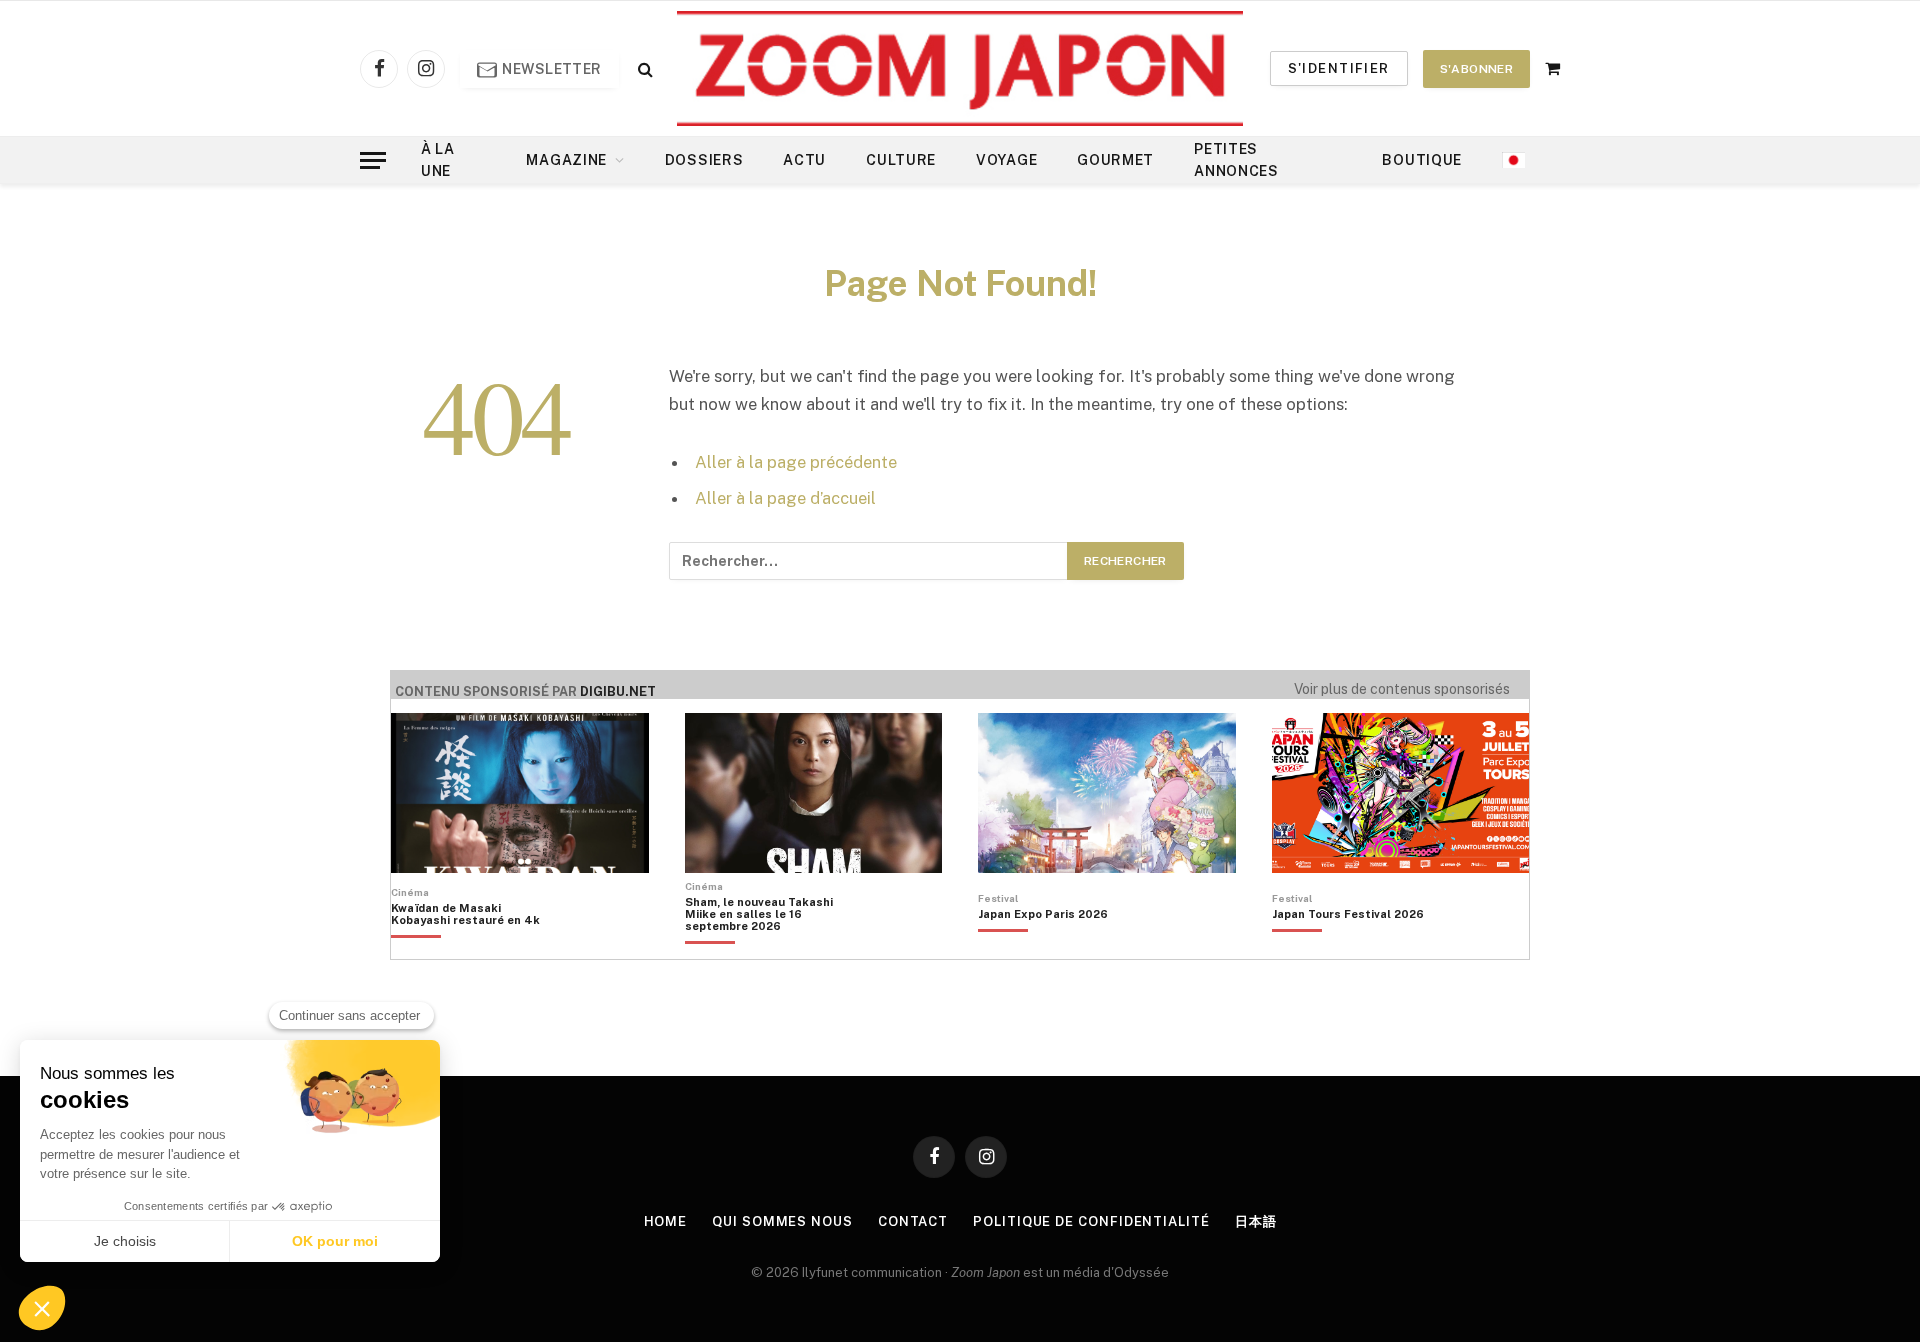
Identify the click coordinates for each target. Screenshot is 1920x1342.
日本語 (1256, 1221)
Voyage (1006, 160)
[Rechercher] (643, 68)
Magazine (566, 160)
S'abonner (1476, 69)
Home (666, 1221)
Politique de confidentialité (1091, 1221)
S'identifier (1339, 68)
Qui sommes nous (782, 1221)
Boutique (1422, 160)
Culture (901, 160)
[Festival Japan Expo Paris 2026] (1043, 948)
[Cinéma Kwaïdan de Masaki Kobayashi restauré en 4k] (475, 948)
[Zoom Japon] (960, 68)
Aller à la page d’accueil (785, 498)
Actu (804, 160)
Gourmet (1115, 160)
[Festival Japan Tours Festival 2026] (1348, 948)
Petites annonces (1236, 160)
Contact (913, 1221)
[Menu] (373, 160)
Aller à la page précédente (796, 462)
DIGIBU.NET (618, 691)
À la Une (438, 160)
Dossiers (704, 160)
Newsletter (550, 69)
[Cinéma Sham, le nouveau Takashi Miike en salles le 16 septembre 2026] (769, 948)
